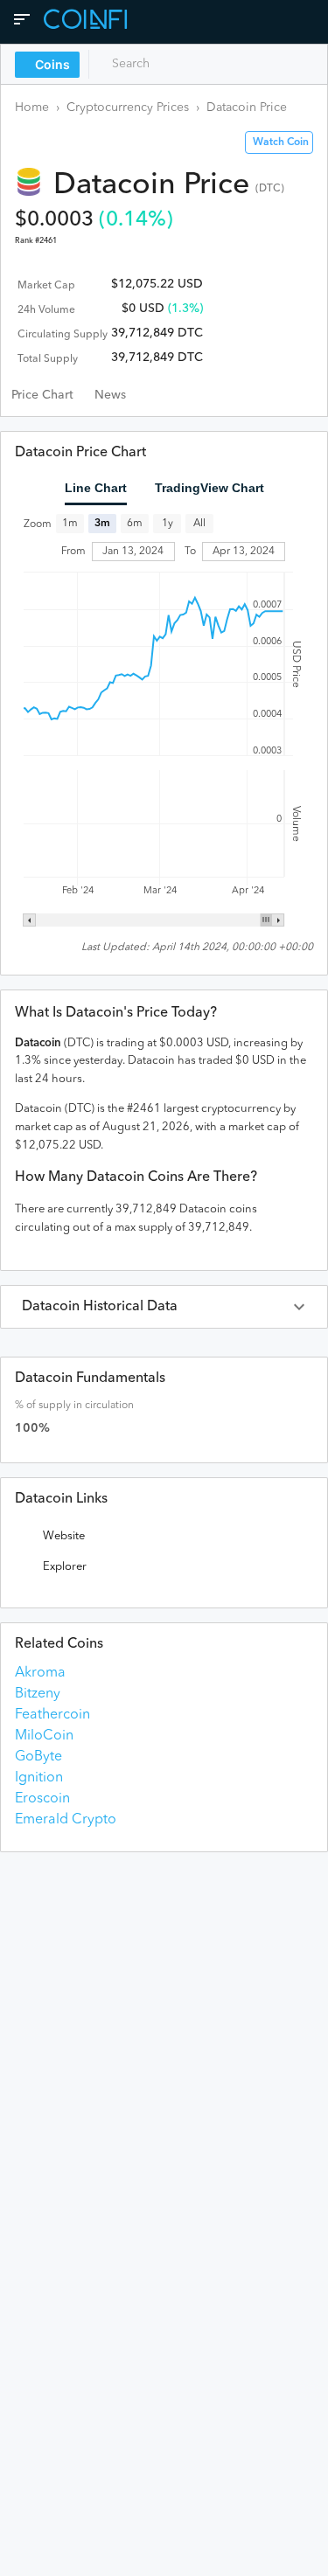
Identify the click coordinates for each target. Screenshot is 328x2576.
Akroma (40, 1673)
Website (64, 1536)
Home (32, 108)
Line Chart (96, 488)
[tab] (42, 395)
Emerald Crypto (66, 1820)
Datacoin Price (247, 108)
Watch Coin (281, 142)
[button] (164, 1307)
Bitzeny (38, 1694)
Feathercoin (52, 1715)
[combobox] (173, 64)
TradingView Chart (209, 488)
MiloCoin (44, 1736)
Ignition (39, 1778)
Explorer (65, 1567)
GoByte (38, 1757)
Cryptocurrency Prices (128, 108)
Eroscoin (42, 1799)
